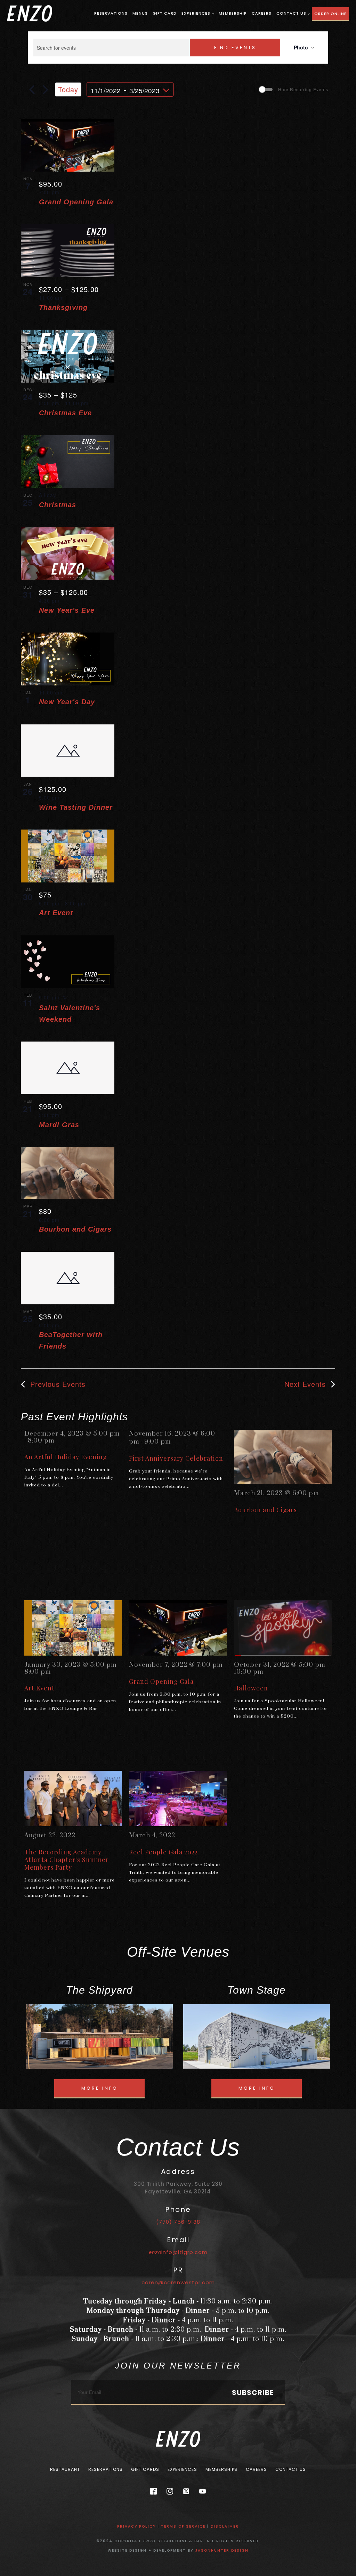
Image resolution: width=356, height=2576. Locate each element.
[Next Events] (46, 89)
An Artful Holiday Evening (66, 1457)
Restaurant (65, 2469)
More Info (100, 2088)
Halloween (251, 1688)
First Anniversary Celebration (176, 1458)
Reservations (111, 13)
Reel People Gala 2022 (163, 1852)
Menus (140, 13)
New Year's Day (67, 702)
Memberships (221, 2469)
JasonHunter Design (222, 2550)
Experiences (196, 13)
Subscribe (253, 2393)
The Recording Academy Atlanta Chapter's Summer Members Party (67, 1860)
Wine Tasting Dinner (76, 807)
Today (68, 89)
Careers (262, 13)
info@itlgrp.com (178, 2252)
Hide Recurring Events (303, 89)
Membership (233, 13)
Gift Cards (145, 2469)
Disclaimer (225, 2526)
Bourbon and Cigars (75, 1229)
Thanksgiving (63, 307)
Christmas (58, 505)
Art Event (56, 913)
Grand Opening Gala (76, 202)
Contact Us (291, 13)
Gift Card (165, 13)
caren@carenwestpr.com (178, 2282)
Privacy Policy (136, 2526)
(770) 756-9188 (178, 2222)
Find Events (235, 48)
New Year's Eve (67, 610)
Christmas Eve (65, 413)
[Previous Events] (32, 89)
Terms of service (183, 2526)
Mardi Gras (59, 1125)
